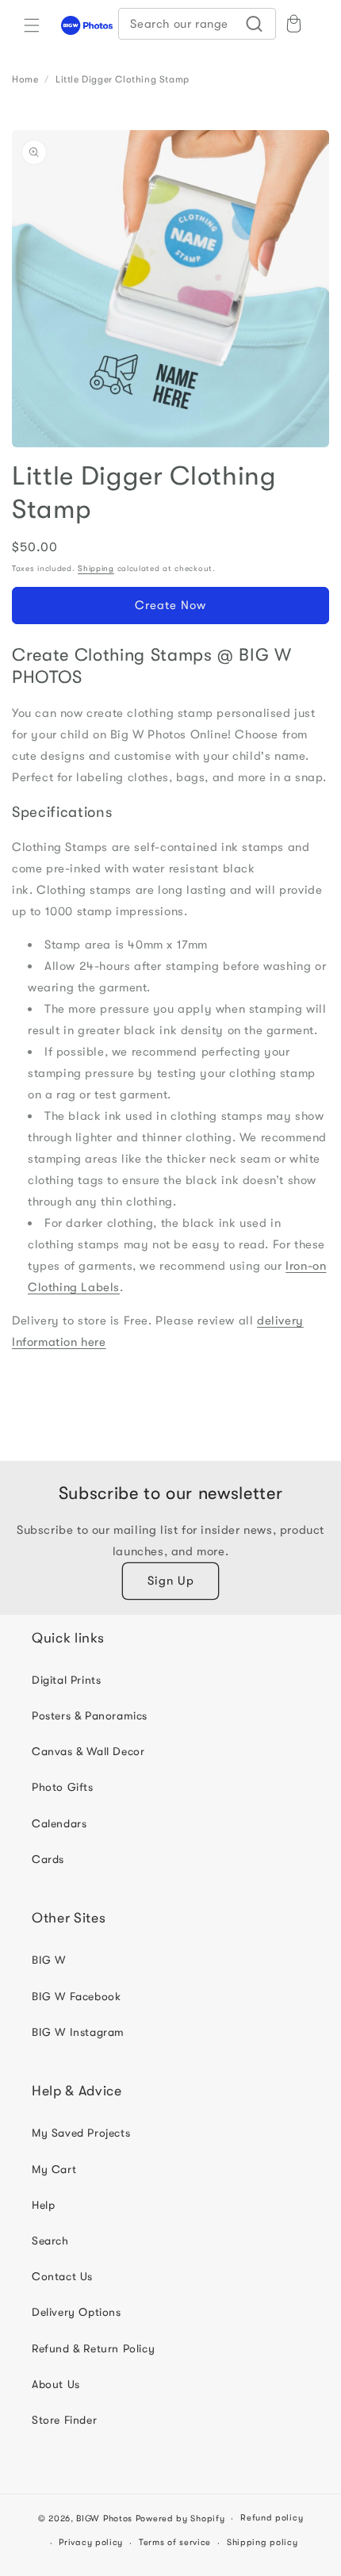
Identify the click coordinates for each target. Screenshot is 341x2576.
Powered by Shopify (180, 2518)
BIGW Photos (104, 2518)
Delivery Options (77, 2312)
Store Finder (64, 2420)
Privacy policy (91, 2542)
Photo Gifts (63, 1787)
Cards (48, 1859)
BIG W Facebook (76, 1996)
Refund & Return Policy (93, 2348)
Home (25, 79)
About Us (56, 2384)
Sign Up (171, 1581)
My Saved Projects (81, 2133)
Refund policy (272, 2518)
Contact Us (62, 2276)
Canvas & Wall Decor (88, 1751)
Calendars (59, 1823)
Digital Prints (66, 1680)
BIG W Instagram (78, 2032)
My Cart (54, 2169)
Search (50, 2241)
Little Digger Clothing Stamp (123, 79)
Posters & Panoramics (90, 1715)
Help (43, 2205)
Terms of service (175, 2542)
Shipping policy (262, 2542)
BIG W (49, 1960)
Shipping (96, 568)
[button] (32, 25)
